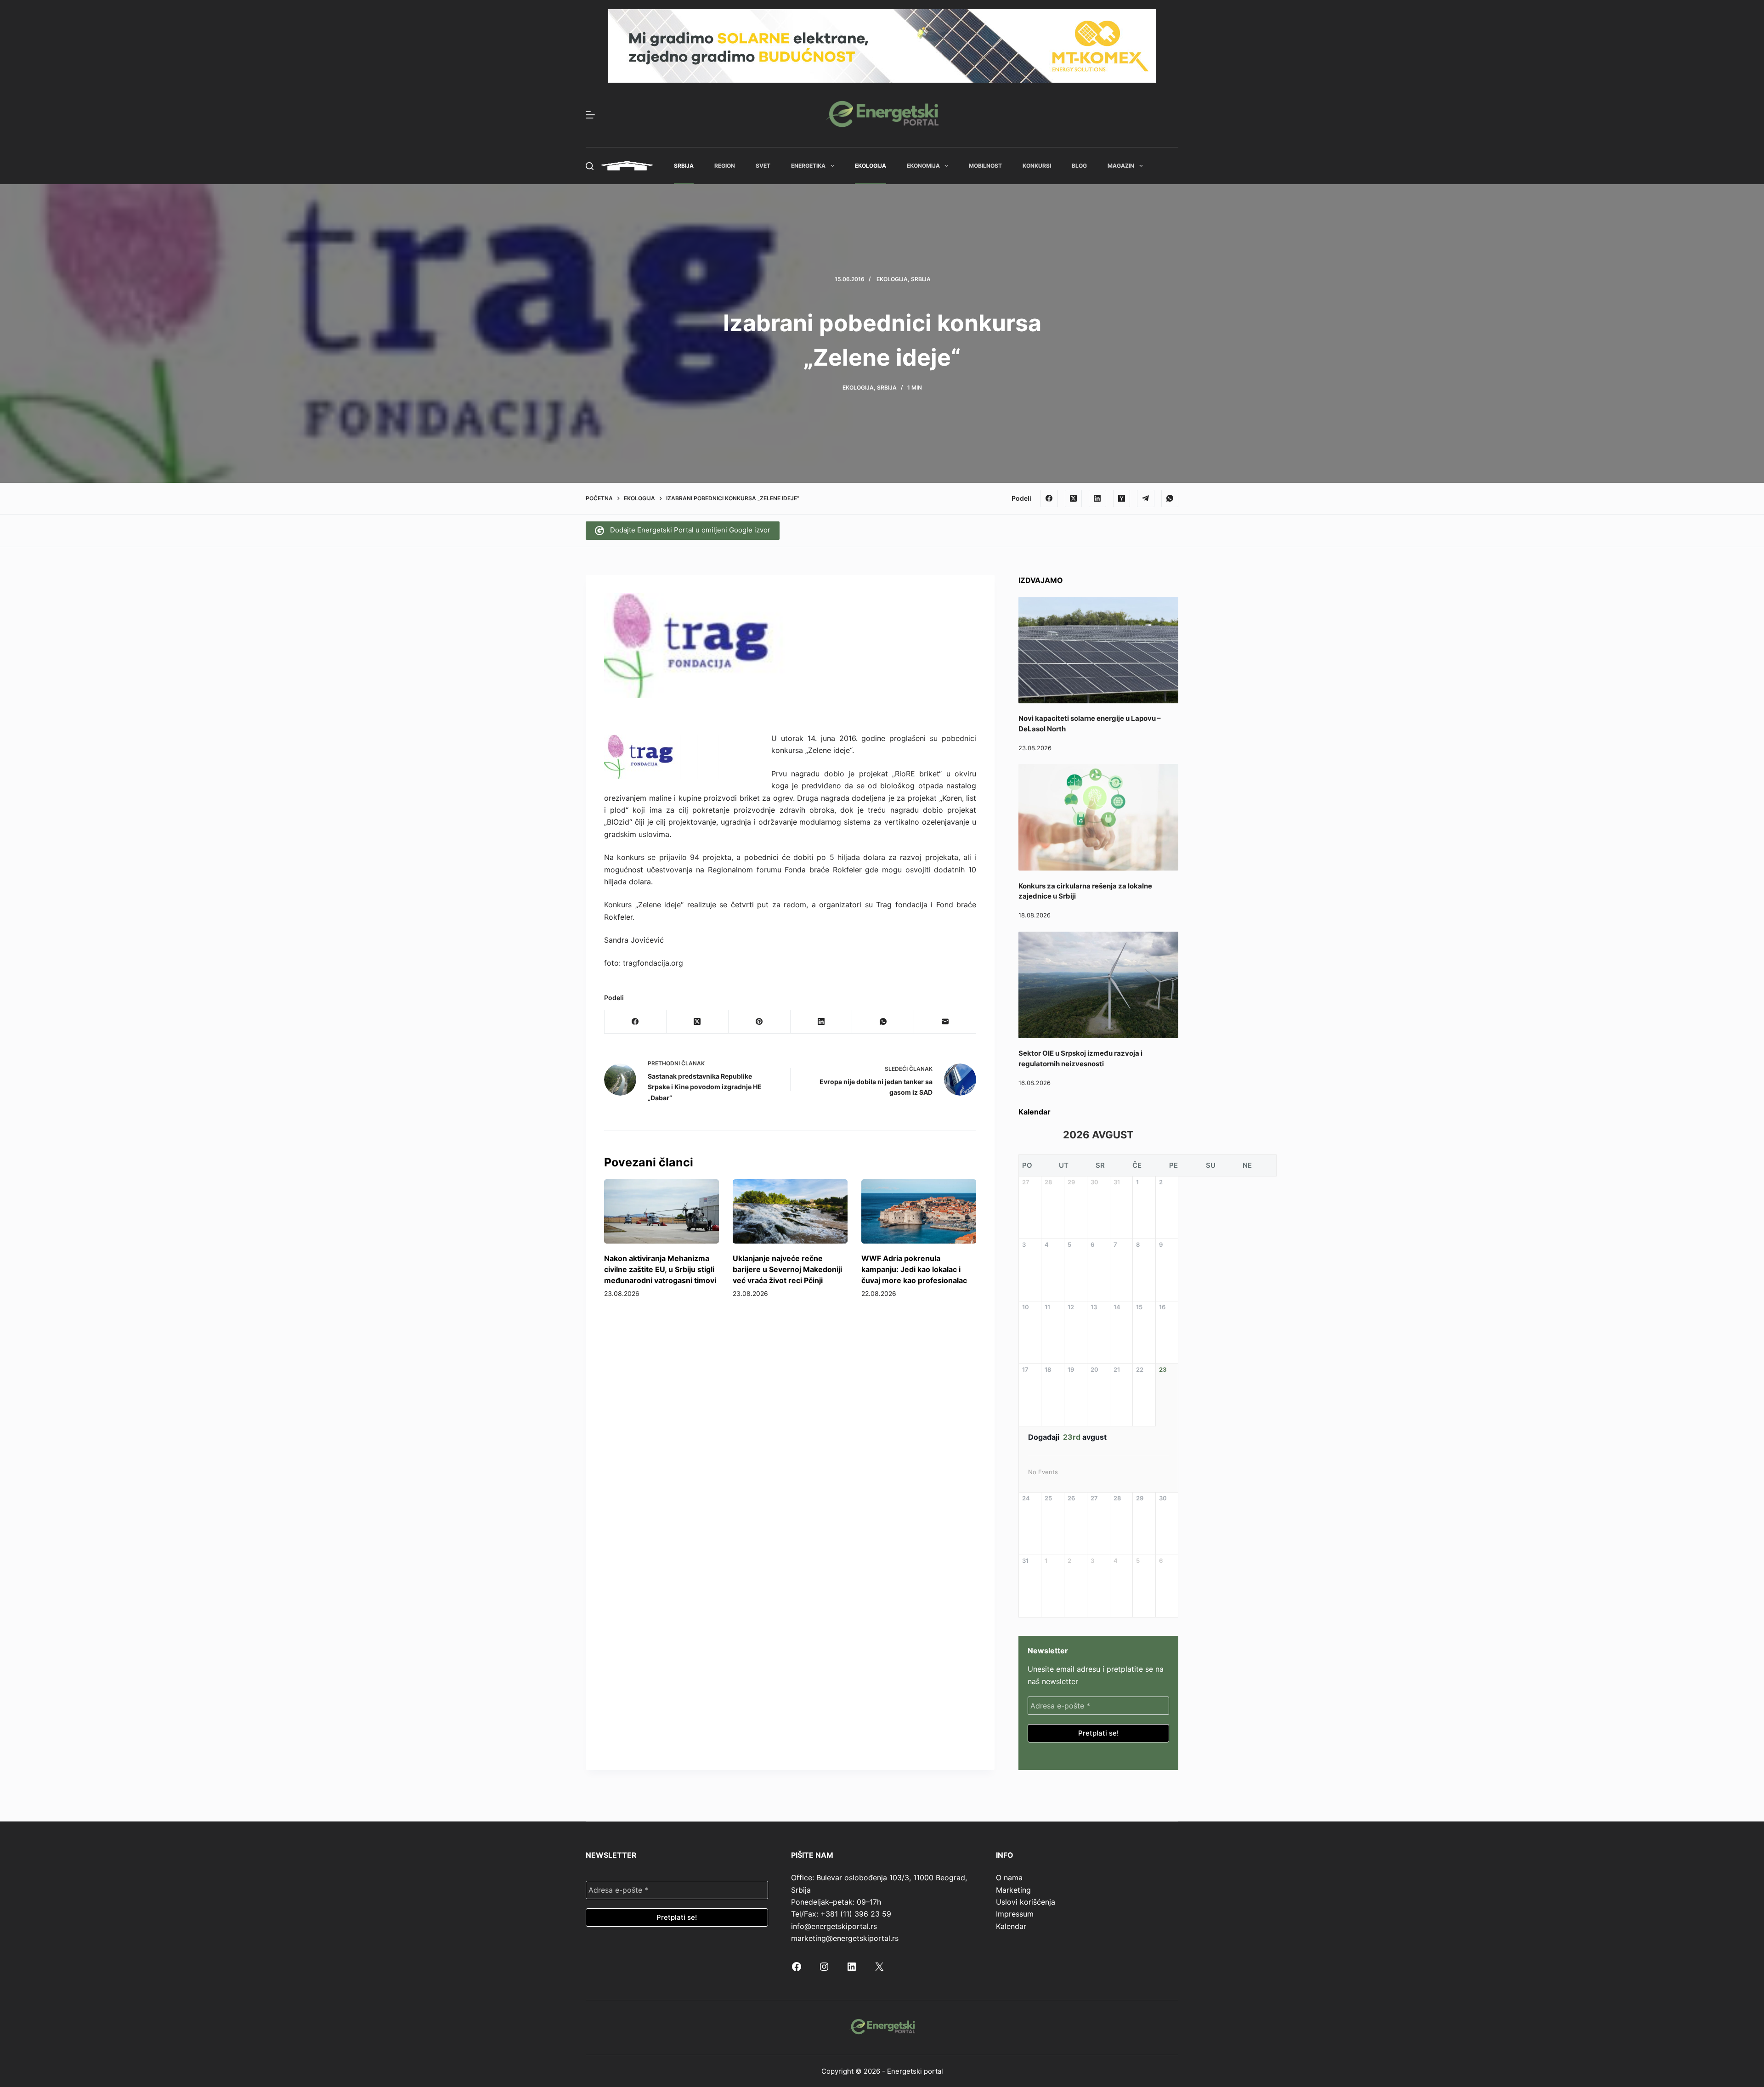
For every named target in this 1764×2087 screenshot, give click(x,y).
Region (725, 166)
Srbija (684, 166)
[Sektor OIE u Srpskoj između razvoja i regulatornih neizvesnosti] (1098, 985)
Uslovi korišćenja (1026, 1902)
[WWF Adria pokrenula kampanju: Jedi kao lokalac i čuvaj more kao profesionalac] (919, 1212)
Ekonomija (923, 166)
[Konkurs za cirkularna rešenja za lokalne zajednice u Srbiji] (1098, 817)
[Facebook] (1049, 498)
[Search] (590, 166)
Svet (763, 166)
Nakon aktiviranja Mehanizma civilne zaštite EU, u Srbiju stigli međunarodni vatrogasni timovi (660, 1269)
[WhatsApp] (1170, 498)
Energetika (808, 166)
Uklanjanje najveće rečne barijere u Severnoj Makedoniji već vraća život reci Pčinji (787, 1269)
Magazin (1121, 166)
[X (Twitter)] (1074, 498)
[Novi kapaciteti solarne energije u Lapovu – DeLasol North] (1098, 650)
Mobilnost (985, 166)
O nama (1009, 1878)
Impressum (1015, 1914)
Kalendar (1011, 1926)
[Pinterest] (760, 1022)
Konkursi (1037, 166)
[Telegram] (1146, 498)
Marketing (1013, 1890)
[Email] (945, 1022)
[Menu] (590, 115)
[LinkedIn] (1097, 498)
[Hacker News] (1122, 498)
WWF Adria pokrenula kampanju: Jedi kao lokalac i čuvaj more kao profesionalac (914, 1269)
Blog (1079, 166)
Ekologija (871, 166)
